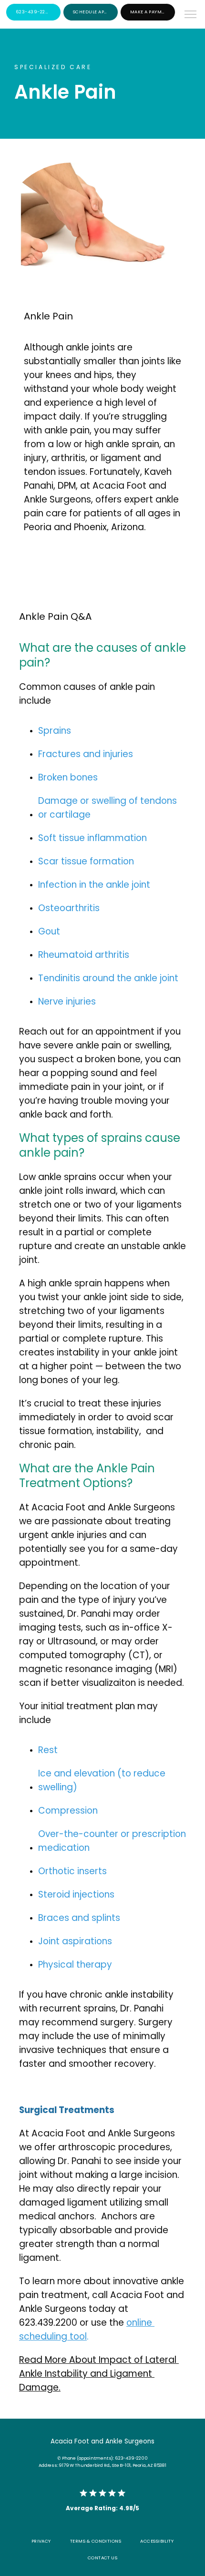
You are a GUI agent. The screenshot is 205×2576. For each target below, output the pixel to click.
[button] (191, 15)
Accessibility (157, 2541)
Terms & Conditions (96, 2541)
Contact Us (103, 2558)
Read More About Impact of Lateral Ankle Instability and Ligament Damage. (99, 2374)
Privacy (41, 2541)
